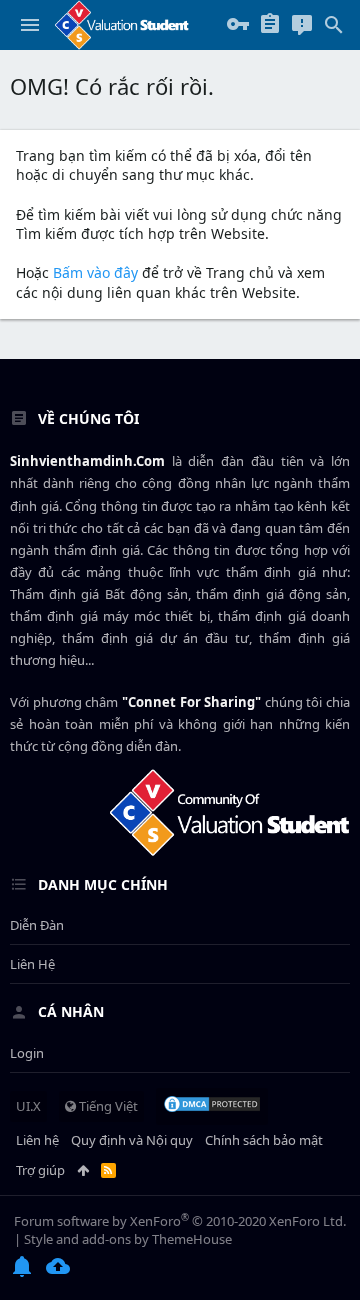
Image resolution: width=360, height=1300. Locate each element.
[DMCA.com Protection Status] (212, 1106)
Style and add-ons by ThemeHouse (128, 1239)
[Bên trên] (83, 1170)
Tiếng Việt (107, 1106)
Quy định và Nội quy (132, 1140)
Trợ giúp (40, 1170)
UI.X (28, 1106)
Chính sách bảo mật (264, 1140)
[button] (30, 25)
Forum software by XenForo (180, 1221)
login (27, 1053)
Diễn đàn (37, 925)
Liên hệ (32, 964)
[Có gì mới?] (302, 25)
